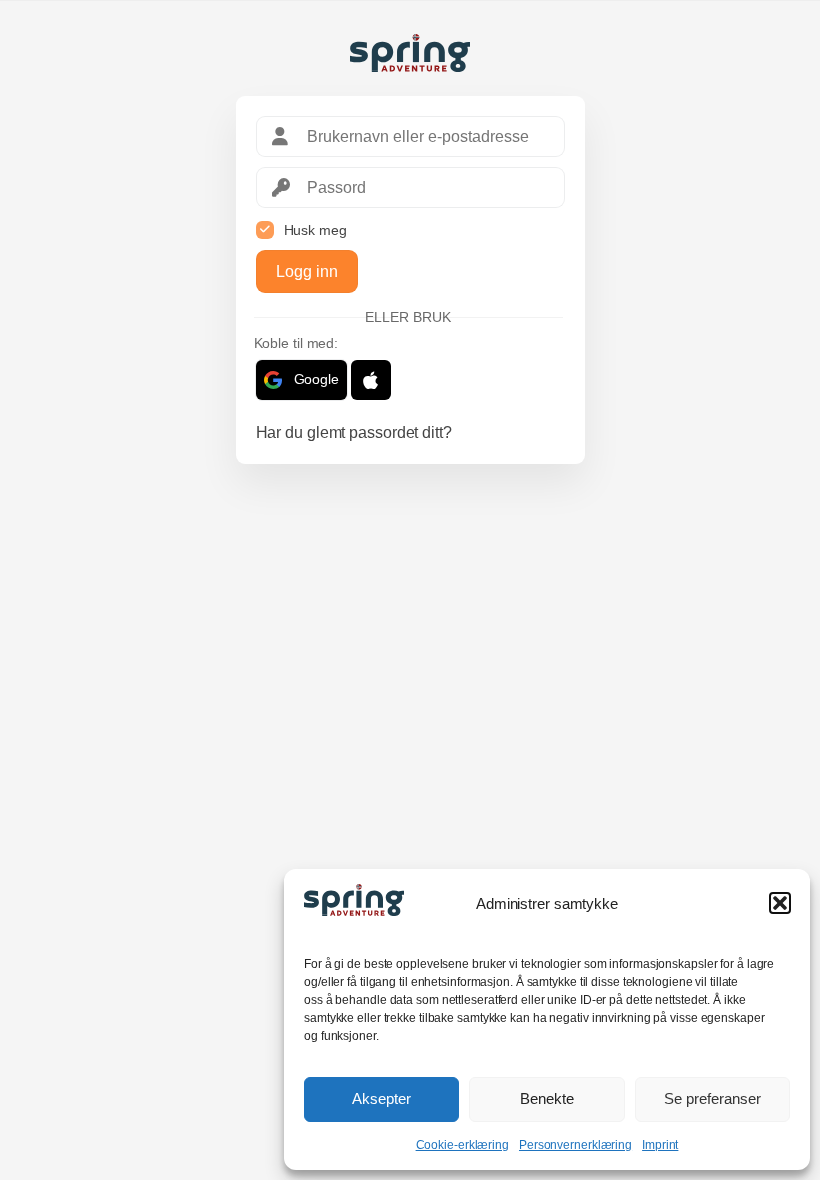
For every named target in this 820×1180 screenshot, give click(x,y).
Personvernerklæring (575, 1145)
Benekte (547, 1098)
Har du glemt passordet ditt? (354, 432)
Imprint (660, 1145)
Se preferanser (712, 1098)
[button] (780, 903)
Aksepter (381, 1098)
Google (316, 379)
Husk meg (315, 230)
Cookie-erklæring (462, 1145)
